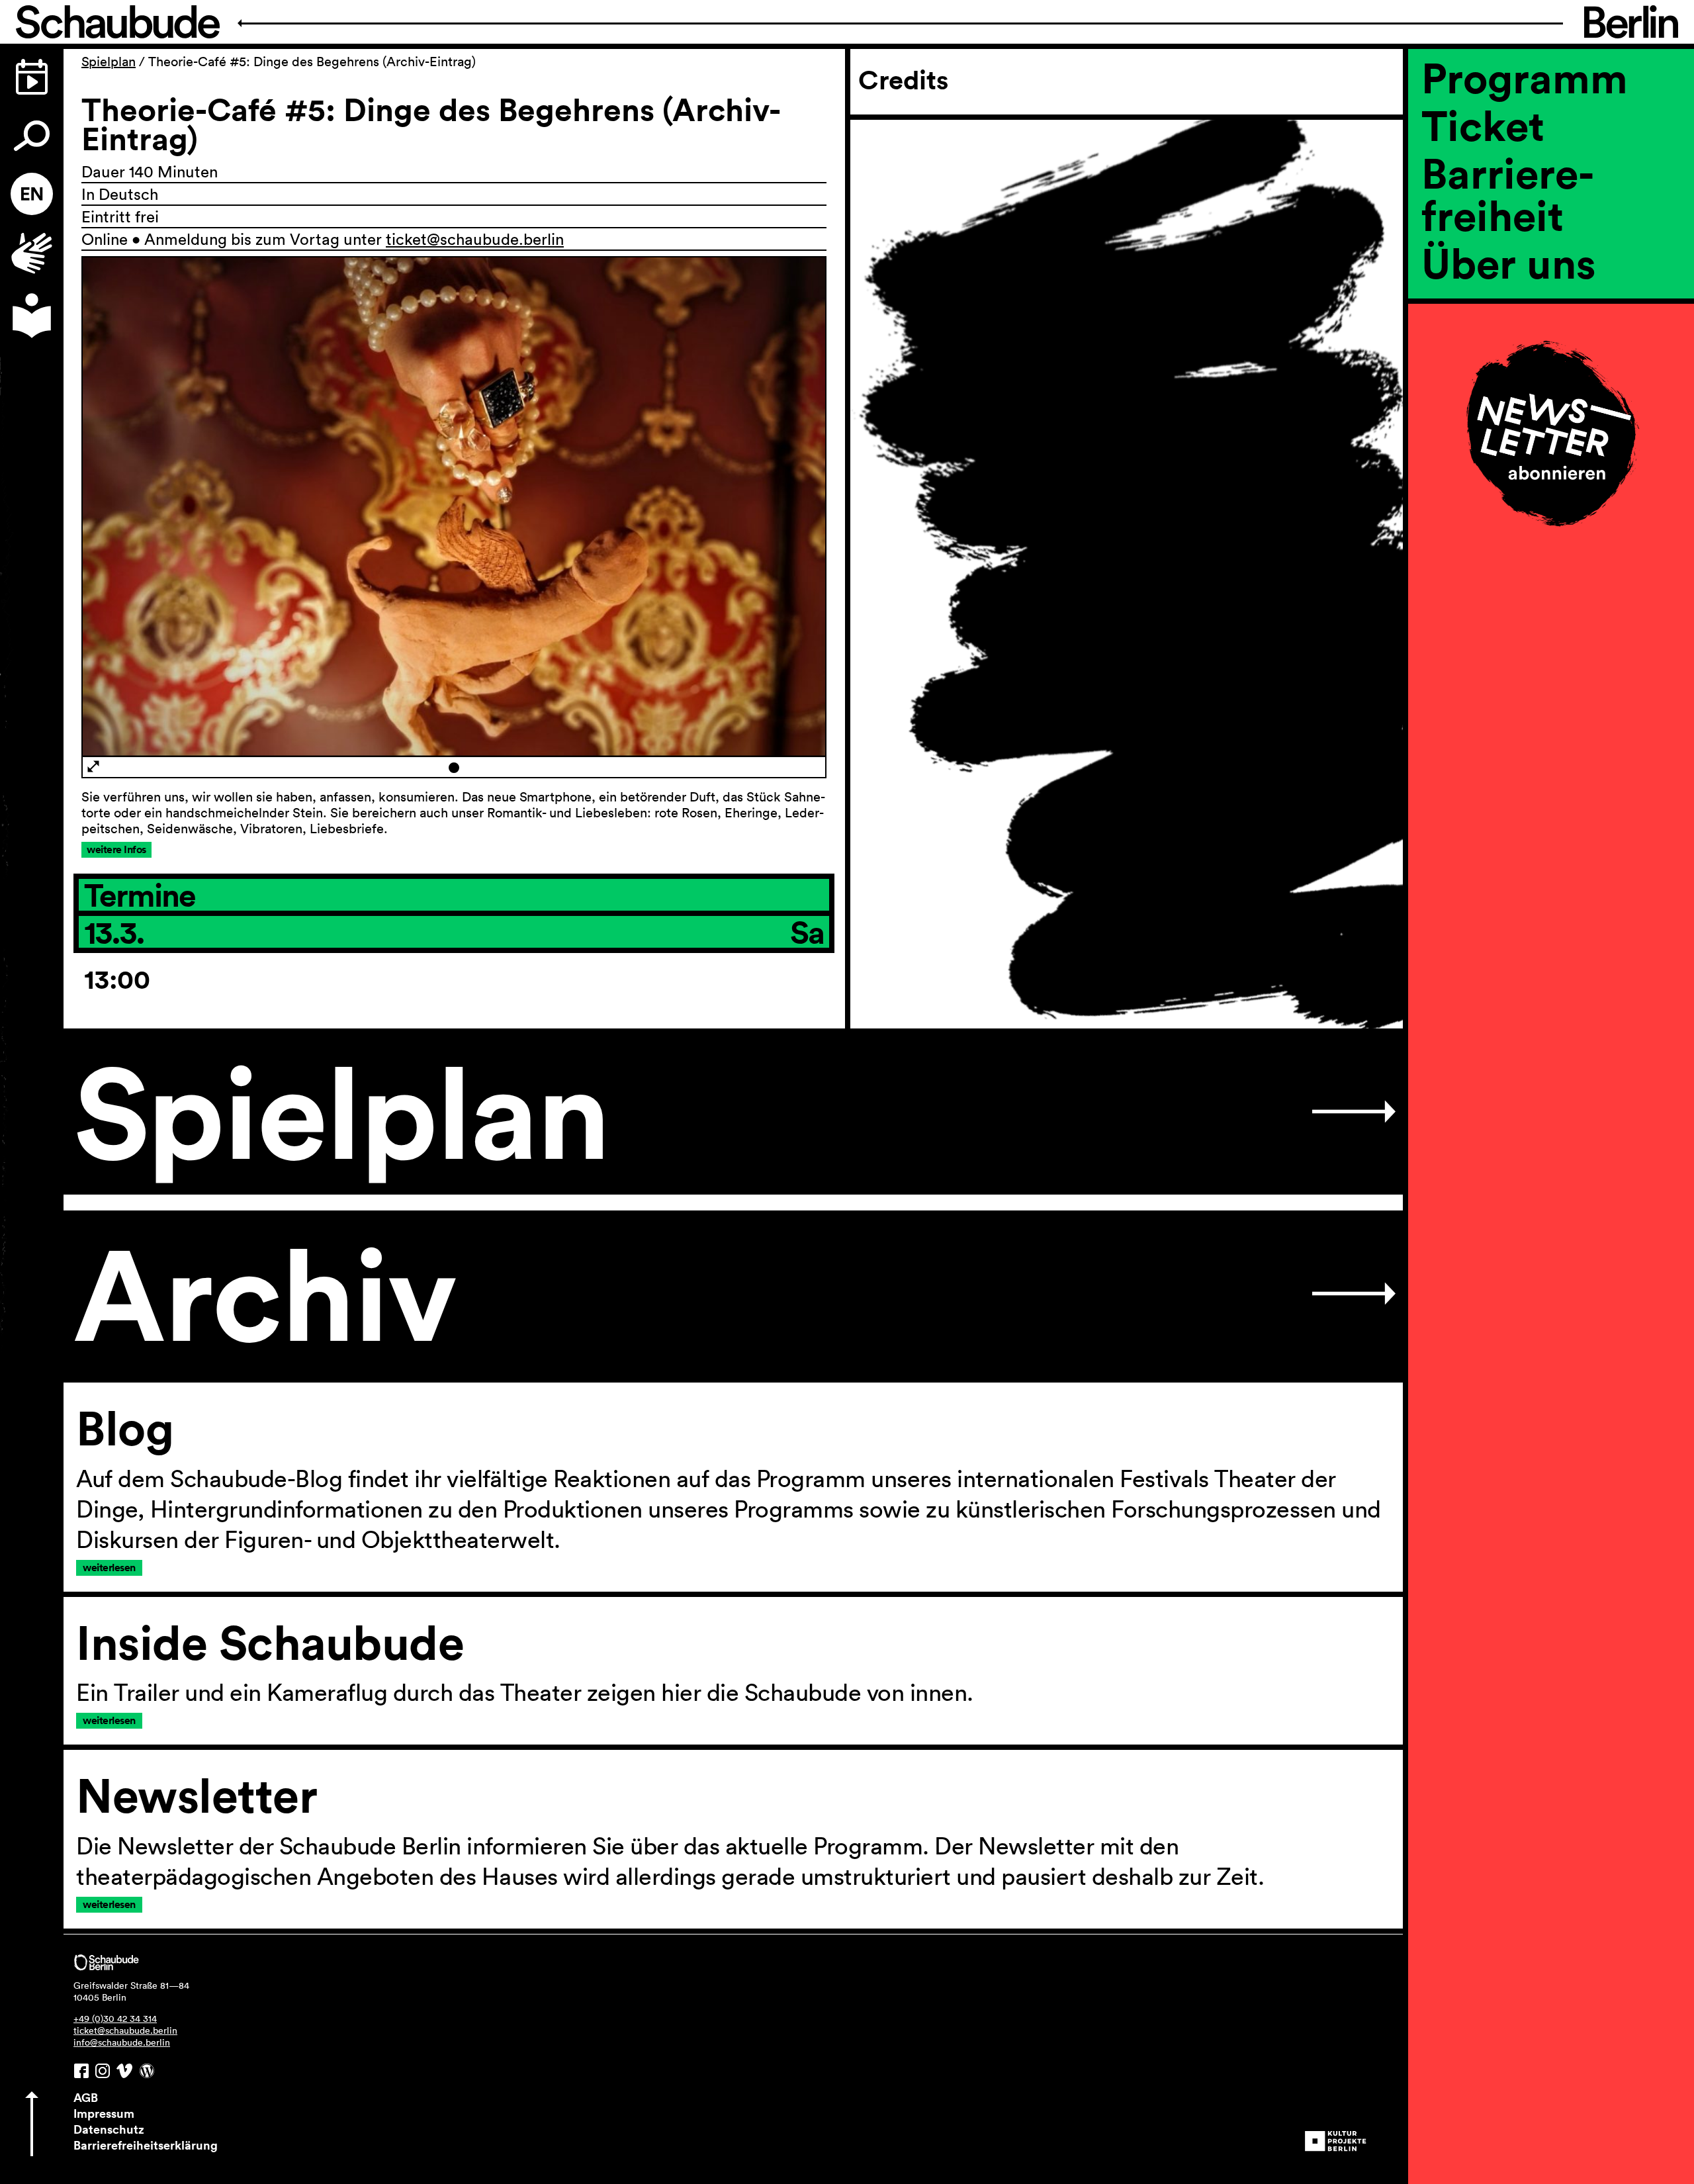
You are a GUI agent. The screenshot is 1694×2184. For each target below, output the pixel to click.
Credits (903, 80)
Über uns (1509, 263)
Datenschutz (109, 2129)
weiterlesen (109, 1568)
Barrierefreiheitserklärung (146, 2145)
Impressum (104, 2113)
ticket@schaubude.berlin (475, 239)
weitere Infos (116, 849)
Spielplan (109, 62)
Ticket (1483, 125)
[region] (1551, 308)
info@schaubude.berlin (122, 2042)
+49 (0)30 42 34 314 (115, 2019)
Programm (1525, 77)
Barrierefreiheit (1508, 194)
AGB (86, 2097)
